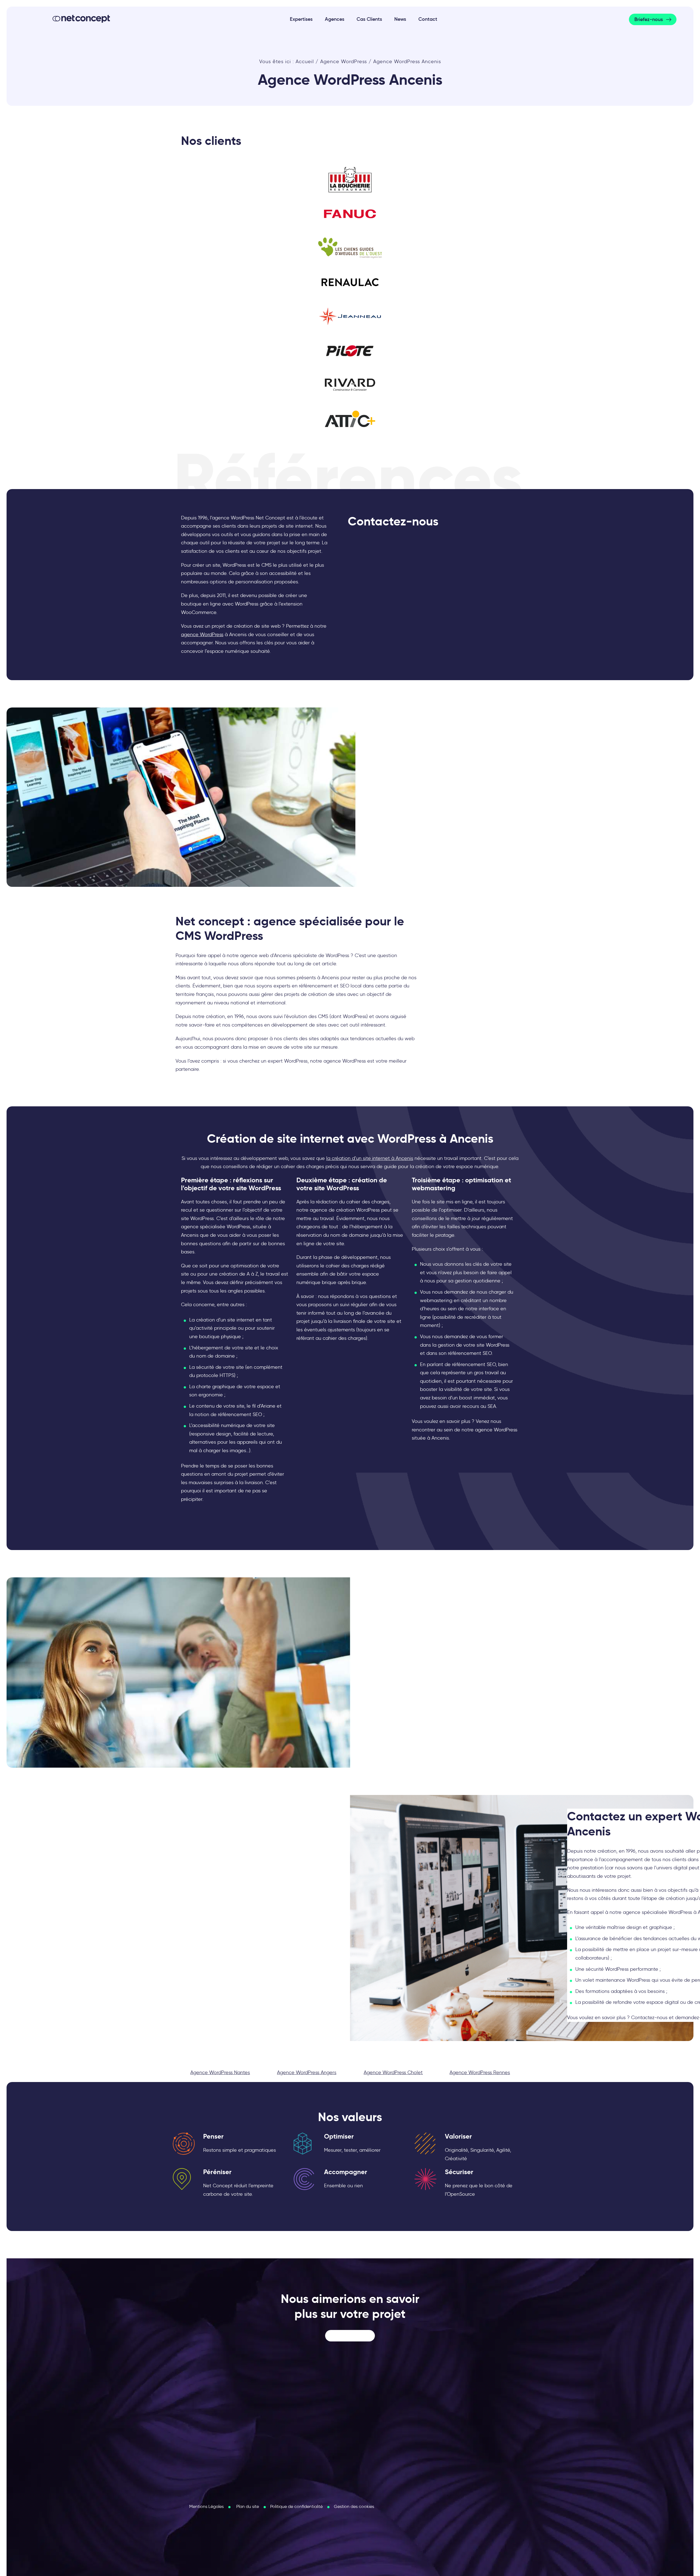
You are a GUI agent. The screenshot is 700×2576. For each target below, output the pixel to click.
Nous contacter (350, 2336)
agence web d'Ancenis (266, 955)
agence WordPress (202, 635)
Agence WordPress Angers (307, 2072)
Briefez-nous (649, 19)
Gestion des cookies (354, 2506)
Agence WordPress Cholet (393, 2072)
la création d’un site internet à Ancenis (370, 1158)
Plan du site (248, 2506)
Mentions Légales (206, 2506)
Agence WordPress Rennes (480, 2072)
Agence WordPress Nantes (220, 2072)
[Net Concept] (81, 19)
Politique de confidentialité (296, 2506)
